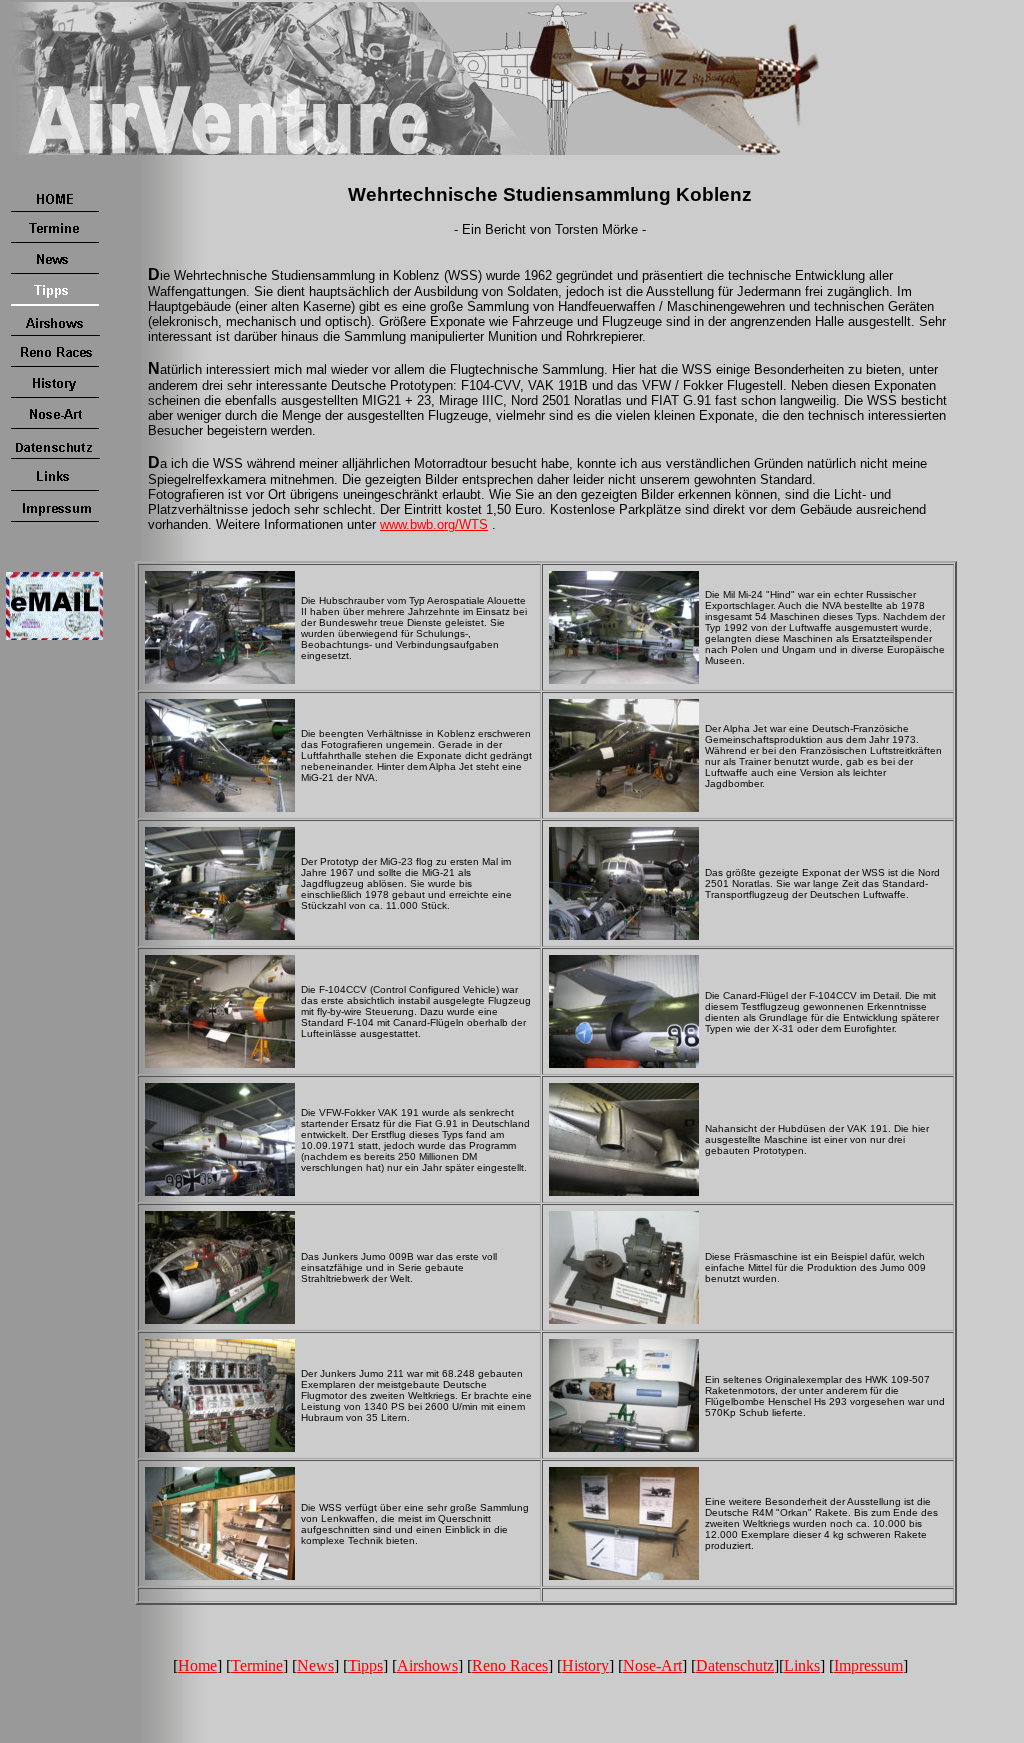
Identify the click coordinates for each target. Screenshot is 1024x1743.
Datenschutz (735, 1665)
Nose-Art (652, 1665)
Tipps (365, 1665)
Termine (257, 1665)
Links (802, 1665)
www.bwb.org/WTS (434, 524)
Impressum (868, 1665)
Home (197, 1665)
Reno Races (510, 1665)
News (315, 1665)
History (585, 1665)
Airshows (427, 1665)
